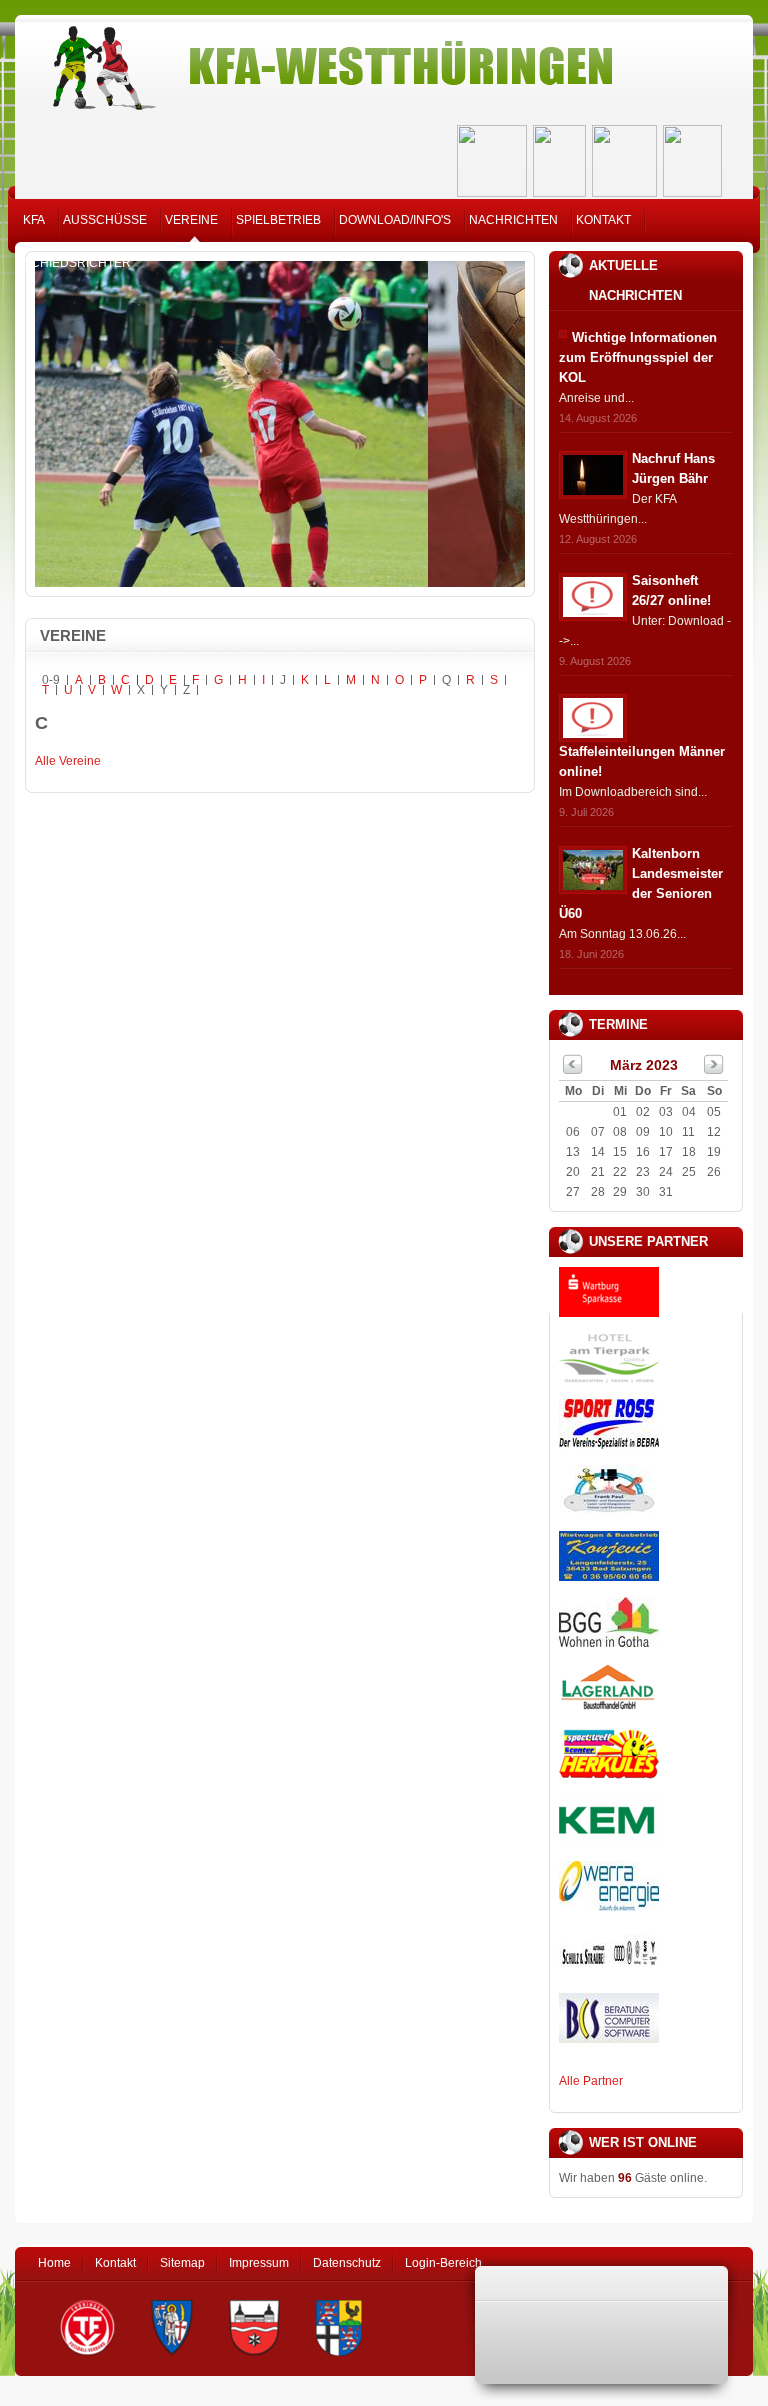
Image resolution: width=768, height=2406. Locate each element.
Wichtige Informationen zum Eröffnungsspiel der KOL (638, 357)
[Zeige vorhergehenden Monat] (573, 1070)
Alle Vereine (68, 761)
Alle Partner (591, 2081)
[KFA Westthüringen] (384, 62)
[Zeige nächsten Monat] (714, 1070)
